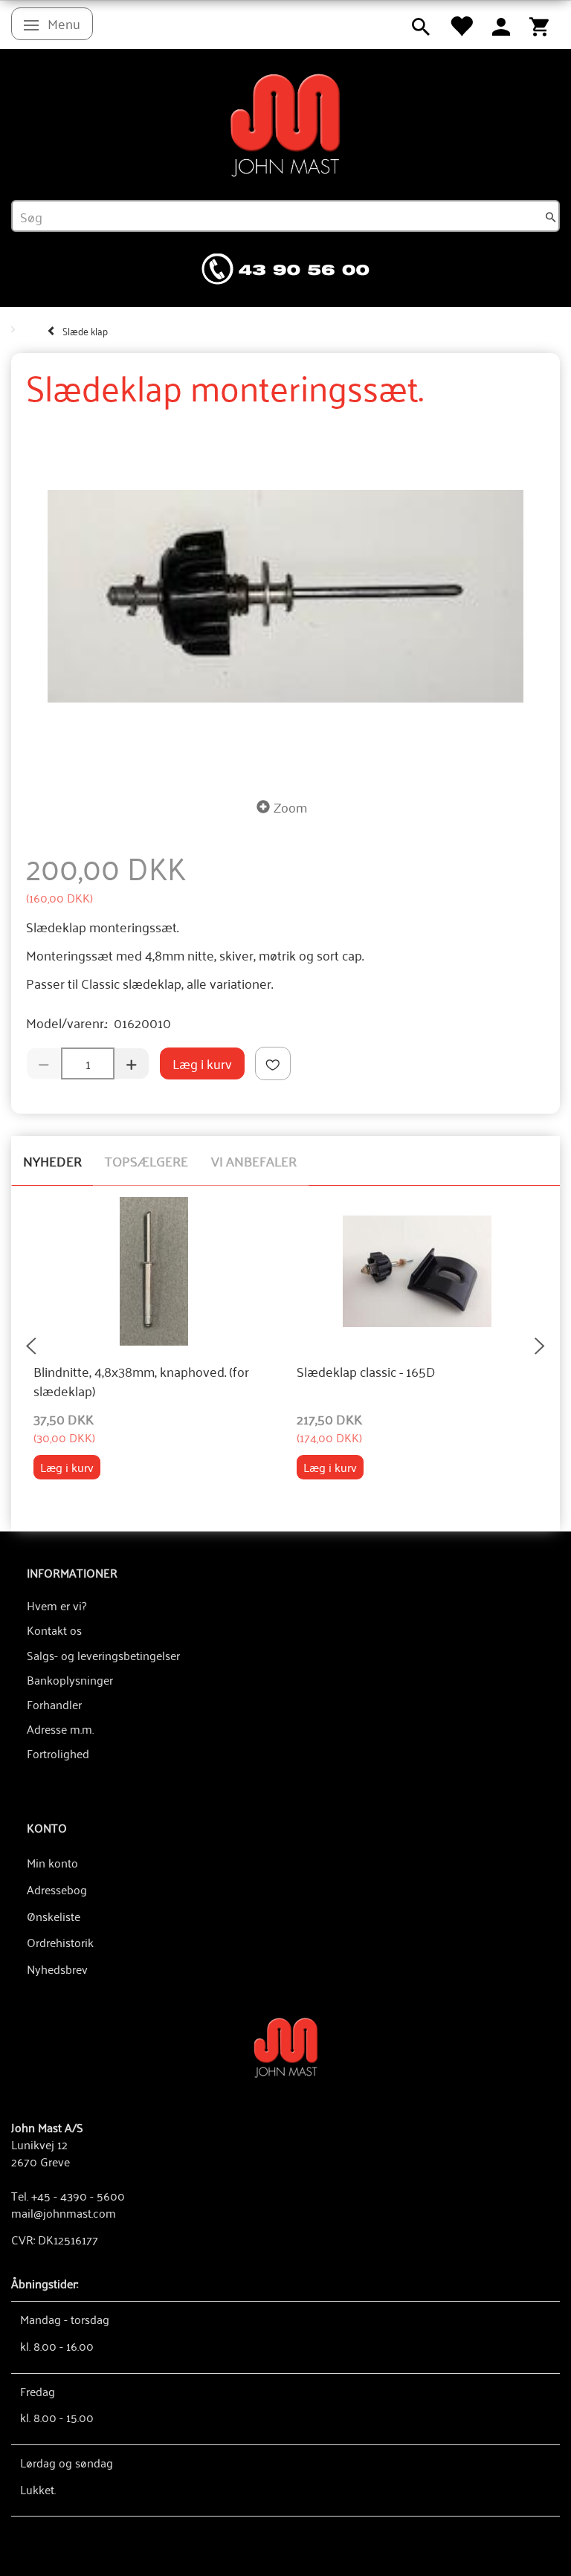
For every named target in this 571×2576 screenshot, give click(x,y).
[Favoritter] (461, 25)
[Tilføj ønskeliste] (273, 1063)
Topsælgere (146, 1161)
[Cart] (539, 25)
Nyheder (52, 1161)
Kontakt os (54, 1630)
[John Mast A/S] (286, 2046)
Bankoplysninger (70, 1679)
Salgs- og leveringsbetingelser (103, 1655)
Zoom (290, 807)
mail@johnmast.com (64, 2212)
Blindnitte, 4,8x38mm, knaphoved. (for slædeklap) (141, 1381)
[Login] (501, 25)
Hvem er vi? (57, 1605)
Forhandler (54, 1704)
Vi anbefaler (254, 1161)
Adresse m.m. (60, 1728)
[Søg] (551, 216)
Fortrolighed (58, 1753)
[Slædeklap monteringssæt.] (285, 596)
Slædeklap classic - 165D (366, 1372)
